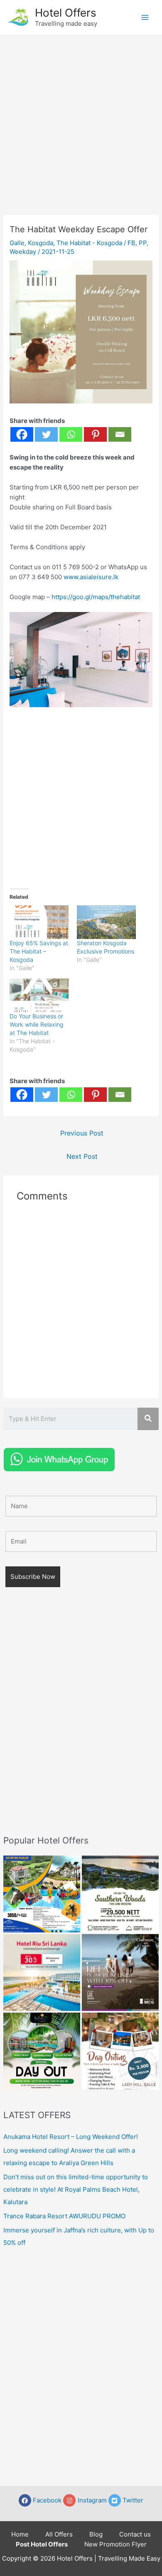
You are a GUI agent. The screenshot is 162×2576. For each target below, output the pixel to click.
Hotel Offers (66, 13)
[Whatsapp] (71, 434)
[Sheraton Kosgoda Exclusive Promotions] (106, 922)
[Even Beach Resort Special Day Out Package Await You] (42, 2051)
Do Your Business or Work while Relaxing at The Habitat (37, 1024)
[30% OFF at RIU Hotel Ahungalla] (42, 1973)
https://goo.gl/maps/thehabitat (96, 597)
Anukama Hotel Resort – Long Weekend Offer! (71, 2137)
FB (131, 243)
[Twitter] (46, 434)
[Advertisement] (81, 120)
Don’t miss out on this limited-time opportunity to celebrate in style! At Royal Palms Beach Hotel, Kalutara (76, 2189)
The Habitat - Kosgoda (89, 243)
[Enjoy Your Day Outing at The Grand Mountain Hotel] (42, 1894)
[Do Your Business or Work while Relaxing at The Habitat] (39, 995)
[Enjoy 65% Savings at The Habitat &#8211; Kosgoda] (39, 922)
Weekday (23, 252)
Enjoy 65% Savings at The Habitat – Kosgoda (39, 951)
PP (143, 243)
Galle (17, 243)
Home (20, 2534)
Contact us (135, 2534)
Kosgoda (40, 243)
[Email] (120, 434)
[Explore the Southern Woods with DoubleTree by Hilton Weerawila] (120, 1894)
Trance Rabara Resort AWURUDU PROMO (64, 2216)
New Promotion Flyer (115, 2544)
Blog (96, 2534)
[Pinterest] (95, 434)
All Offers (59, 2534)
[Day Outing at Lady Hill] (120, 2051)
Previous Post (82, 1133)
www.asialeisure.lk (91, 577)
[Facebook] (22, 434)
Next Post (82, 1156)
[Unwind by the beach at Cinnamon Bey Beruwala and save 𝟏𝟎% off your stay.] (120, 1973)
